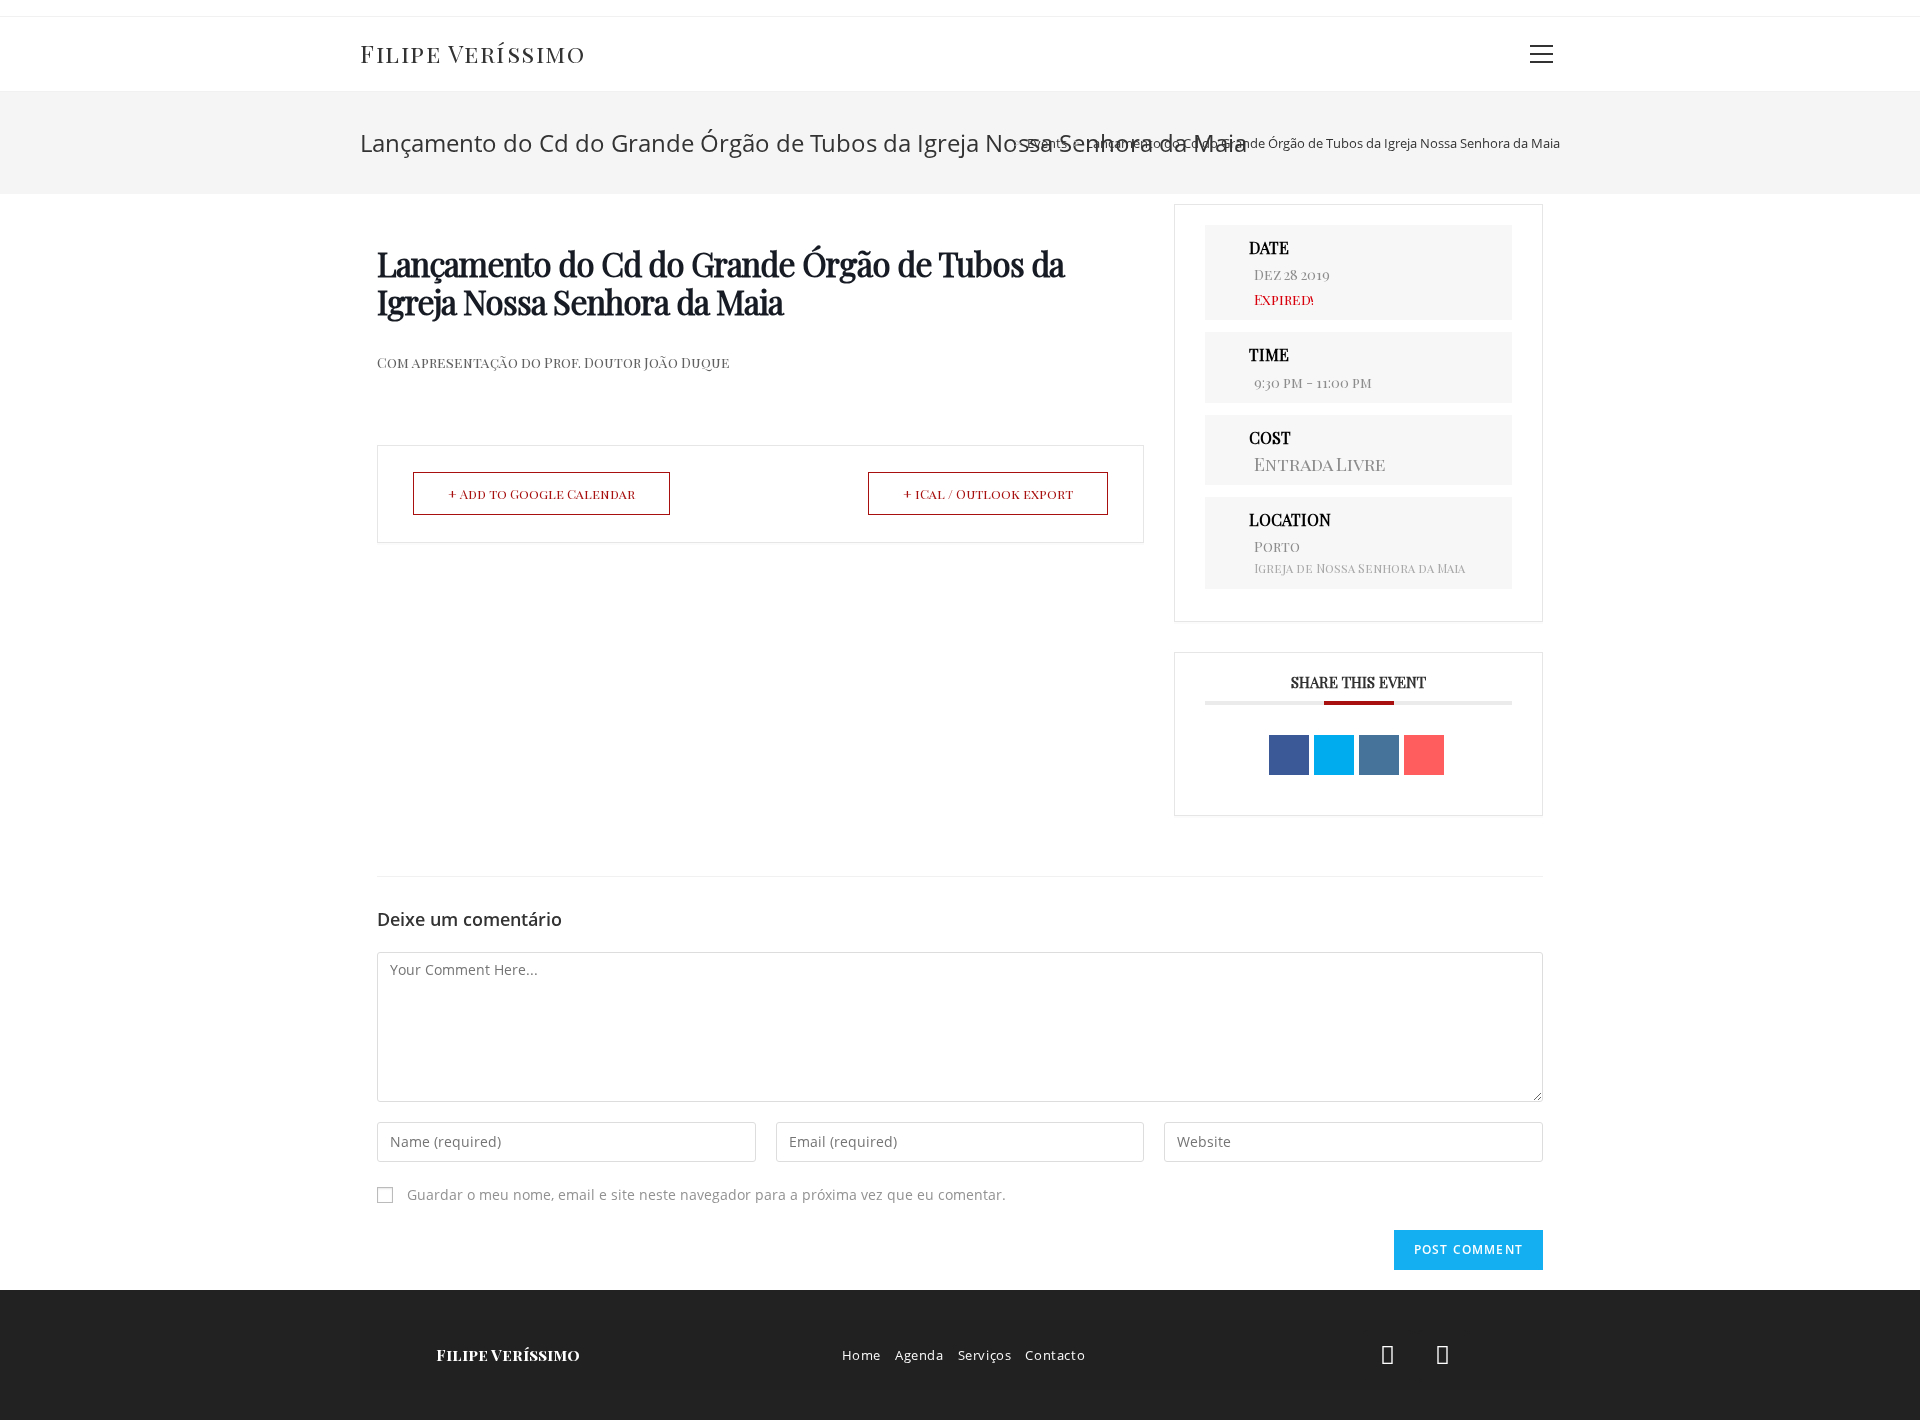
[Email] (1424, 755)
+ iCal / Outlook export (988, 493)
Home (861, 1355)
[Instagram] (1443, 1355)
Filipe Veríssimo (472, 53)
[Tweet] (1334, 755)
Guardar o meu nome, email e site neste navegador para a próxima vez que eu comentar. (706, 1194)
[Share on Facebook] (1289, 755)
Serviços (985, 1355)
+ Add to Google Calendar (541, 493)
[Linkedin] (1379, 755)
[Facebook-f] (1388, 1355)
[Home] (1003, 143)
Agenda (919, 1355)
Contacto (1055, 1355)
